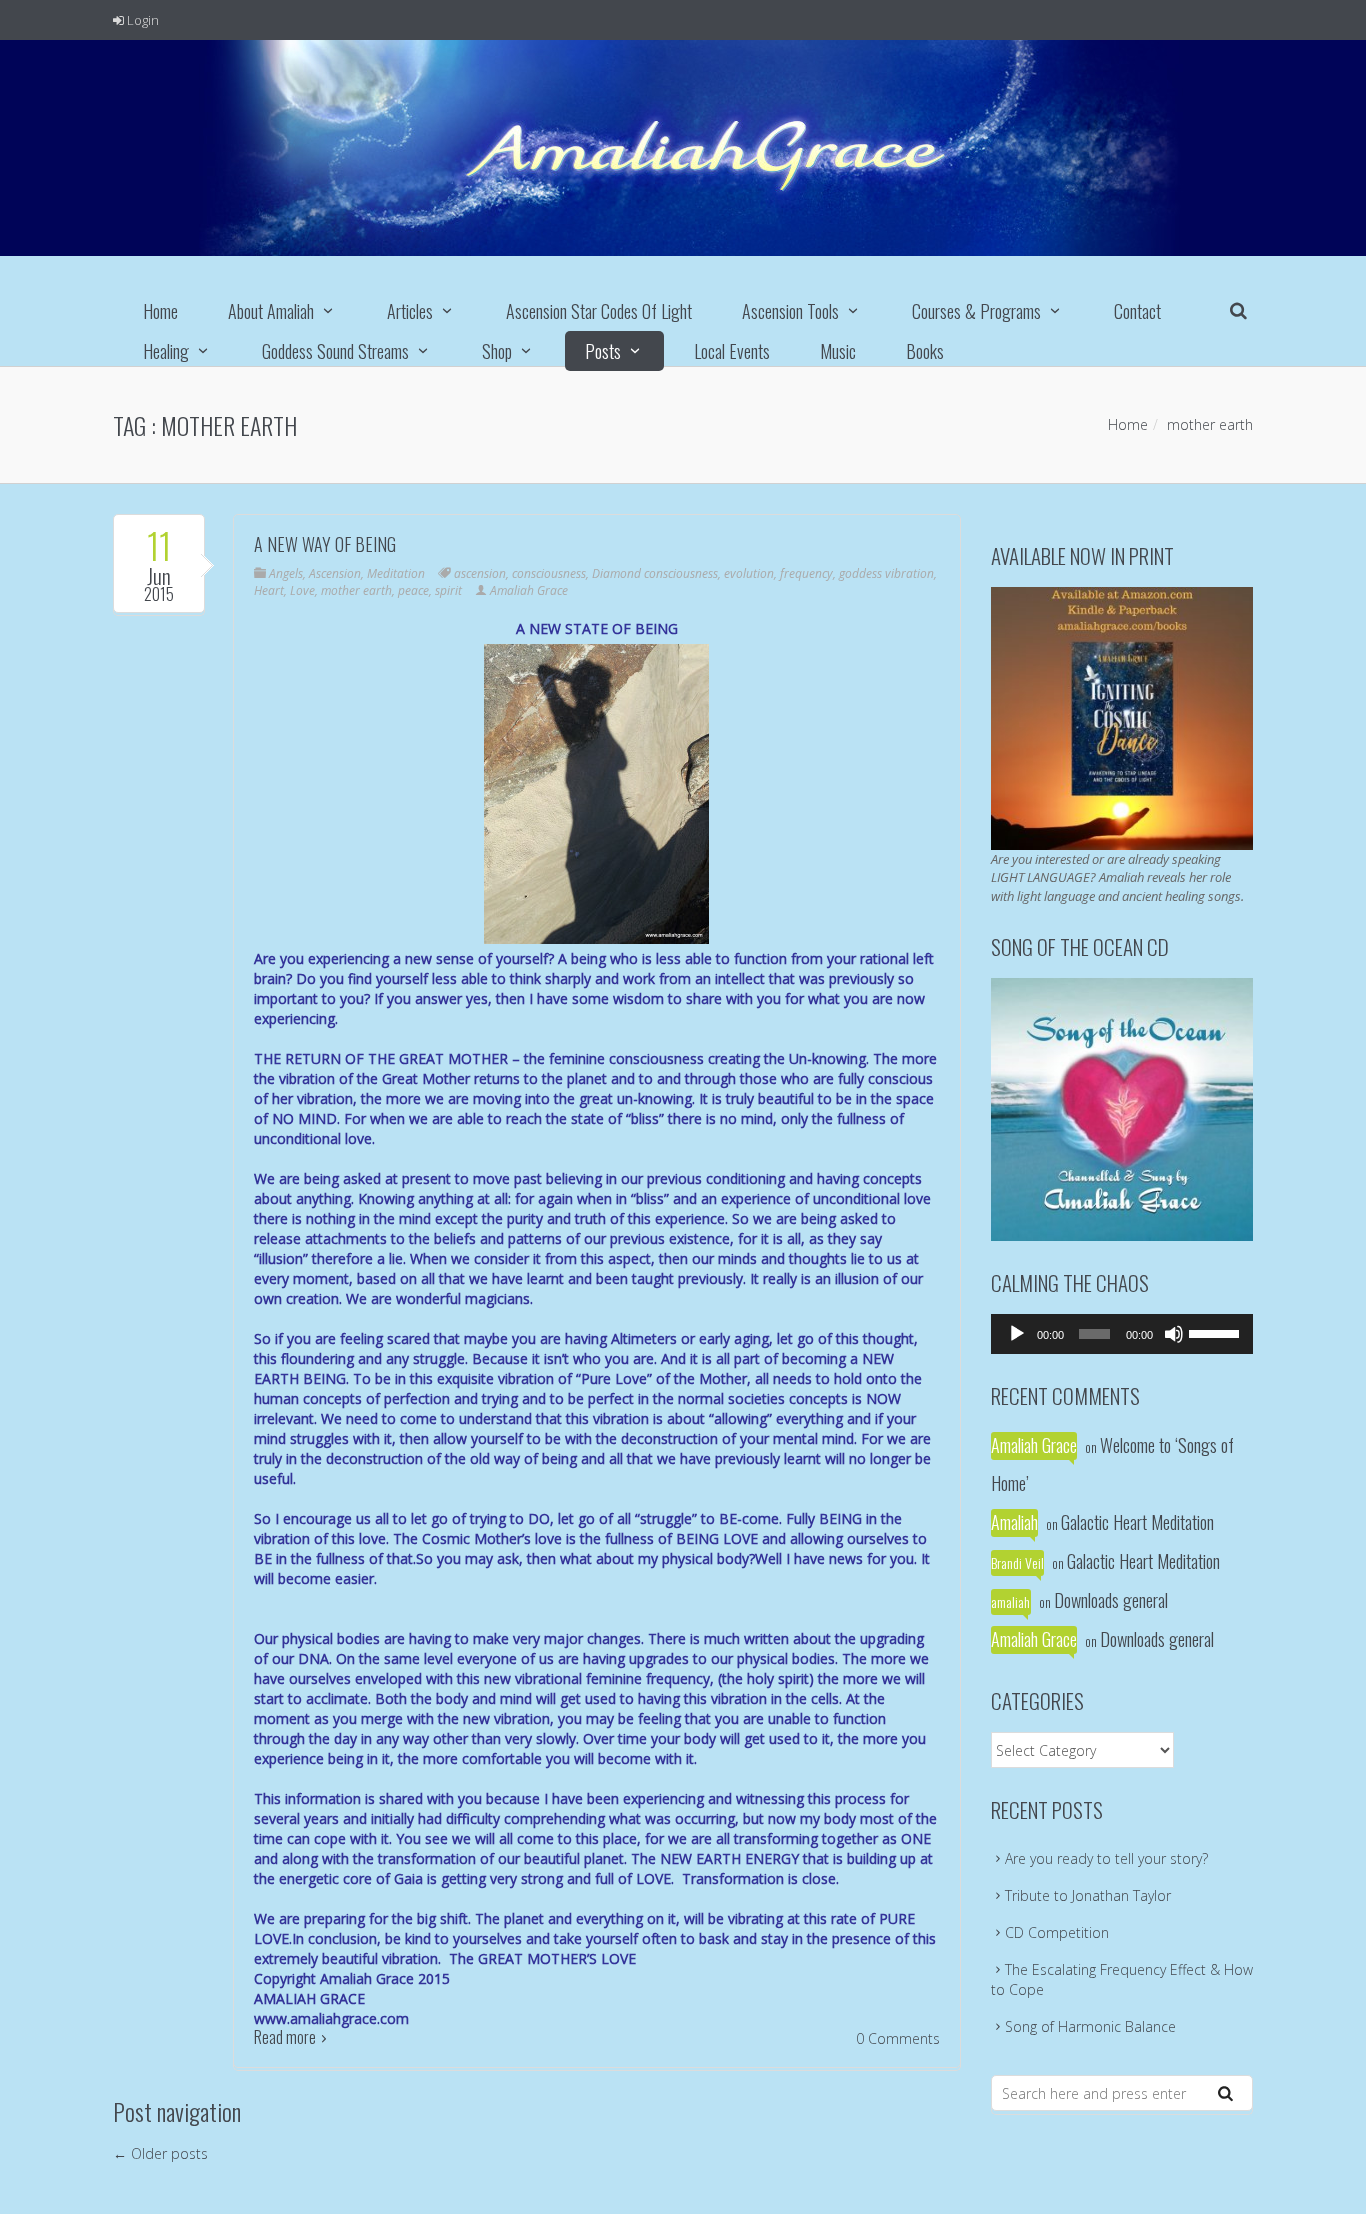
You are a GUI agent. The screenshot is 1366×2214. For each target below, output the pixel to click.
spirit (448, 590)
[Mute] (1174, 1334)
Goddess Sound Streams (335, 351)
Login (141, 20)
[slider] (1216, 1332)
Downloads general (1111, 1600)
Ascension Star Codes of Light (599, 311)
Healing (166, 351)
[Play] (1017, 1334)
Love (302, 590)
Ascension (335, 573)
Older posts (160, 2153)
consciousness (549, 573)
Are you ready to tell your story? (1106, 1858)
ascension (480, 573)
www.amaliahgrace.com (331, 2018)
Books (925, 351)
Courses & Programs (976, 311)
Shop (497, 351)
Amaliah (1014, 1522)
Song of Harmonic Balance (1090, 2026)
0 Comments (898, 2038)
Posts (603, 351)
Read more (285, 2037)
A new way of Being (325, 544)
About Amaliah (271, 311)
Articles (410, 311)
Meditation (396, 573)
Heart (269, 590)
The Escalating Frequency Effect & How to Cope (1122, 1979)
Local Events (732, 351)
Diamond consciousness (655, 573)
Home (160, 311)
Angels (286, 573)
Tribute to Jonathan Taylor (1088, 1895)
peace (413, 590)
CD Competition (1057, 1932)
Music (838, 351)
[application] (1122, 1334)
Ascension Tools (790, 311)
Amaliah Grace (529, 590)
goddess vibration (886, 573)
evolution (749, 573)
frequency (806, 573)
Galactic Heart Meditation (1137, 1522)
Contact (1137, 311)
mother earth (356, 590)
